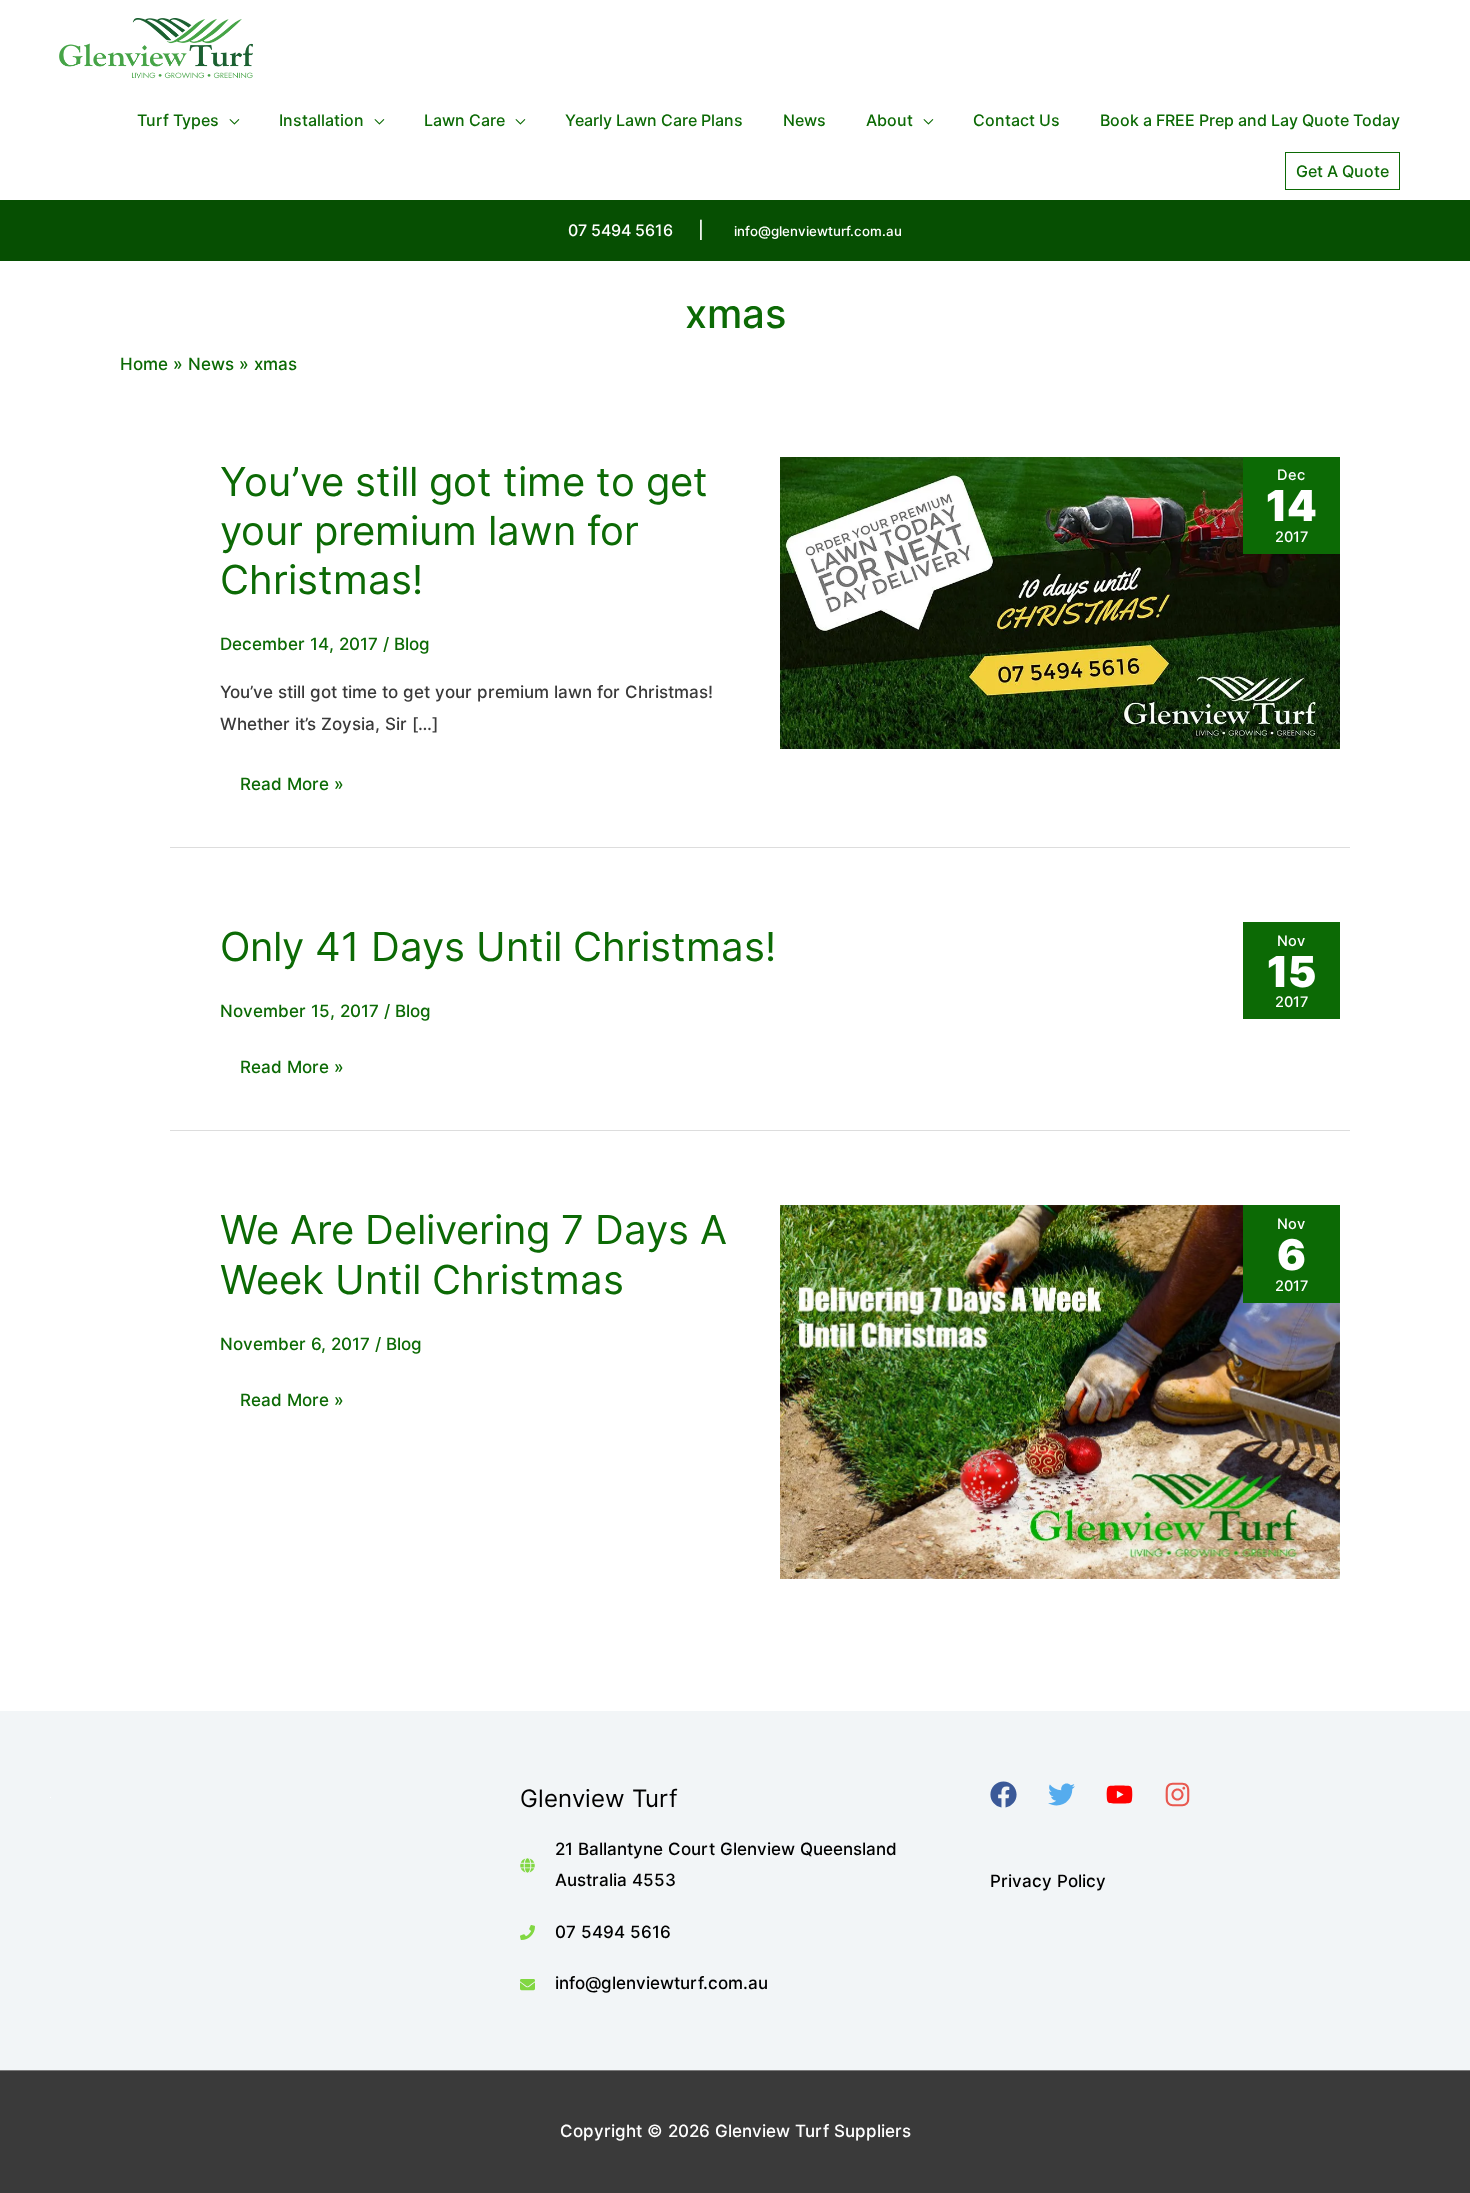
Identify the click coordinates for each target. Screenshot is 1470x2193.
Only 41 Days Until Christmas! (498, 946)
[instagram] (1190, 1794)
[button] (1342, 171)
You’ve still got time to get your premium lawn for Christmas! (464, 530)
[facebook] (1016, 1794)
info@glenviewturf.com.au (818, 231)
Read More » (291, 788)
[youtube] (1132, 1794)
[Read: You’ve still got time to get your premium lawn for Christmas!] (1060, 602)
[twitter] (1074, 1794)
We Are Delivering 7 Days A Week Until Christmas (473, 1254)
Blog (412, 644)
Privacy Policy (1048, 1881)
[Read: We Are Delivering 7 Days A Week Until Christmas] (1060, 1391)
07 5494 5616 (613, 1932)
